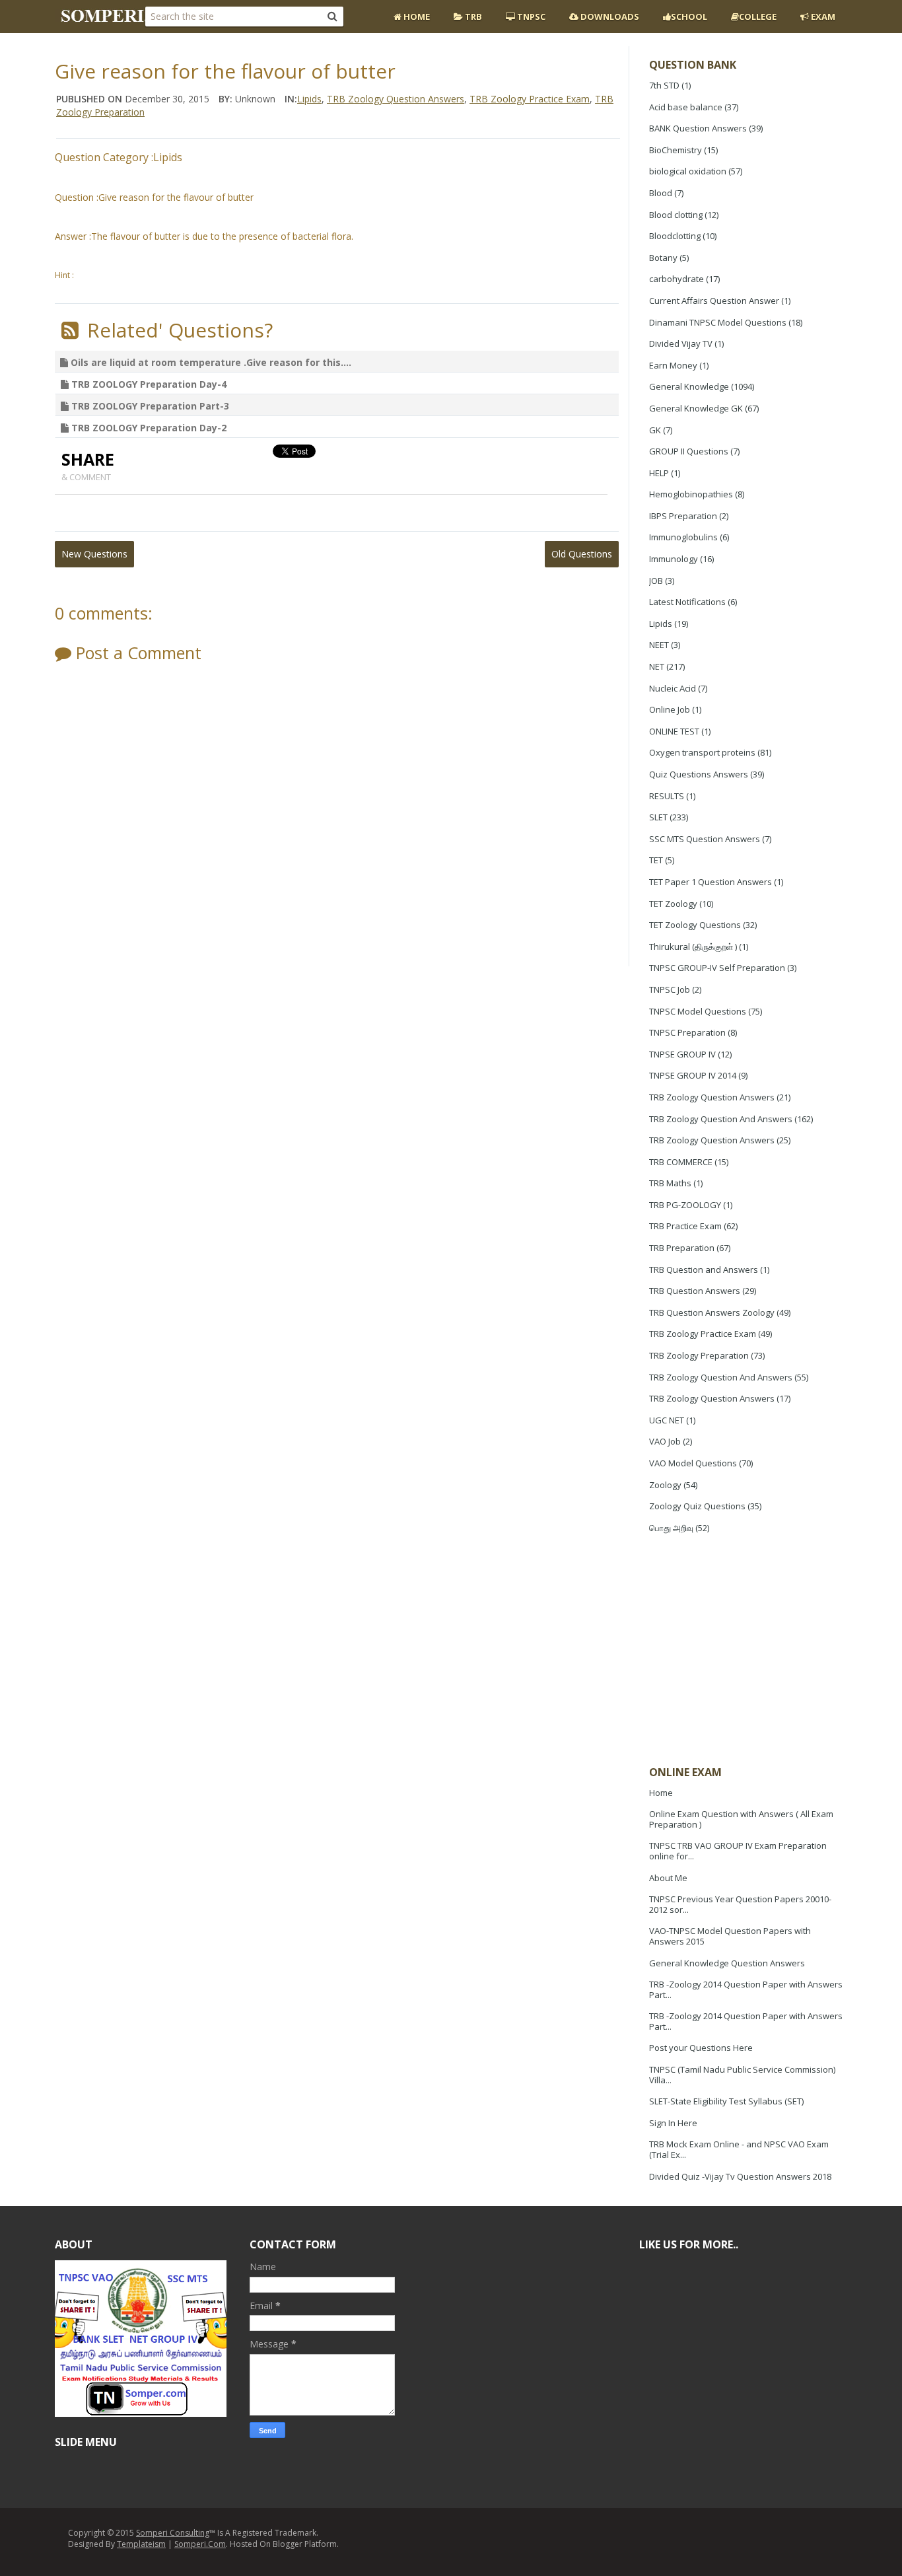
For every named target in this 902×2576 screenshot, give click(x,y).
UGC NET (667, 1420)
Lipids (661, 624)
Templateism (141, 2544)
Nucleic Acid (673, 688)
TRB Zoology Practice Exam (703, 1334)
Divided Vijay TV (681, 343)
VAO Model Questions (693, 1463)
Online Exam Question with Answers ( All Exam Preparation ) (741, 1819)
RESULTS (667, 796)
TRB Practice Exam (685, 1226)
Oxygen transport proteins (702, 752)
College (758, 17)
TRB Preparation (682, 1248)
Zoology (665, 1485)
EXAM (822, 17)
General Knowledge (689, 386)
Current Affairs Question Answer (714, 301)
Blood (661, 193)
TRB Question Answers (695, 1291)
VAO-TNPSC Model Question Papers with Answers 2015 (730, 1936)
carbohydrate (676, 279)
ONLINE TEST (674, 731)
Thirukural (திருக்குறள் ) (693, 947)
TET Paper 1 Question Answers (711, 882)
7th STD (664, 85)
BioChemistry (676, 150)
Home (416, 17)
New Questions (94, 554)
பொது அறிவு (671, 1528)
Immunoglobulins (683, 537)
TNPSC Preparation (687, 1032)
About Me (668, 1878)
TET (656, 860)
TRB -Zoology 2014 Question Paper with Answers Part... (746, 1989)
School (689, 17)
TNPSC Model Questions (698, 1011)
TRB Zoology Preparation (699, 1355)
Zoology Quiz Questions (697, 1506)
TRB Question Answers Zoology (712, 1312)
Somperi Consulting (173, 2533)
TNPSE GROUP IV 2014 (693, 1075)
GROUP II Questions (689, 451)
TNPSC (530, 17)
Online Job (670, 709)
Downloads (609, 17)
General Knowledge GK (696, 408)
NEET (659, 645)
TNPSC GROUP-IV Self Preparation (717, 968)
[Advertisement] (748, 1651)
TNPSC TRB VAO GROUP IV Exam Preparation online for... (738, 1851)
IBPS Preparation (683, 516)
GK (655, 430)
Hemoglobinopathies (691, 494)
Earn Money (673, 365)
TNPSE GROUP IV (682, 1054)
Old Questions (582, 554)
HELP (659, 473)
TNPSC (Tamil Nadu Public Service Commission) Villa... (742, 2075)
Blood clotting (676, 215)
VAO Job (665, 1441)
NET (657, 666)
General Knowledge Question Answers (727, 1963)
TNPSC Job (670, 989)
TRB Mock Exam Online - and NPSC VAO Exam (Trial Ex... (739, 2149)
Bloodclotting (675, 236)
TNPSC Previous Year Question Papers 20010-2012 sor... (740, 1904)
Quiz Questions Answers (699, 774)
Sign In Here (673, 2123)
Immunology (674, 559)
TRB (472, 17)
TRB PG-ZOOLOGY (685, 1205)
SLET (658, 817)
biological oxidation (688, 171)
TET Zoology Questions (695, 925)
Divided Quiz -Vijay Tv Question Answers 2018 (740, 2176)
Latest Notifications (687, 602)
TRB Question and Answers (704, 1270)
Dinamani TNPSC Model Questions (718, 322)
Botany (663, 258)
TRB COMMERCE (681, 1162)
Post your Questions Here (701, 2048)
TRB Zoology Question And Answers (721, 1119)
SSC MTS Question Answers (705, 839)
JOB (656, 581)
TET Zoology (673, 904)
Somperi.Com (200, 2544)
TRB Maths (670, 1183)
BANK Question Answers (698, 128)
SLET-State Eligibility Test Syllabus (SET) (726, 2101)
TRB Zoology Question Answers (712, 1097)
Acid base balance (686, 107)
